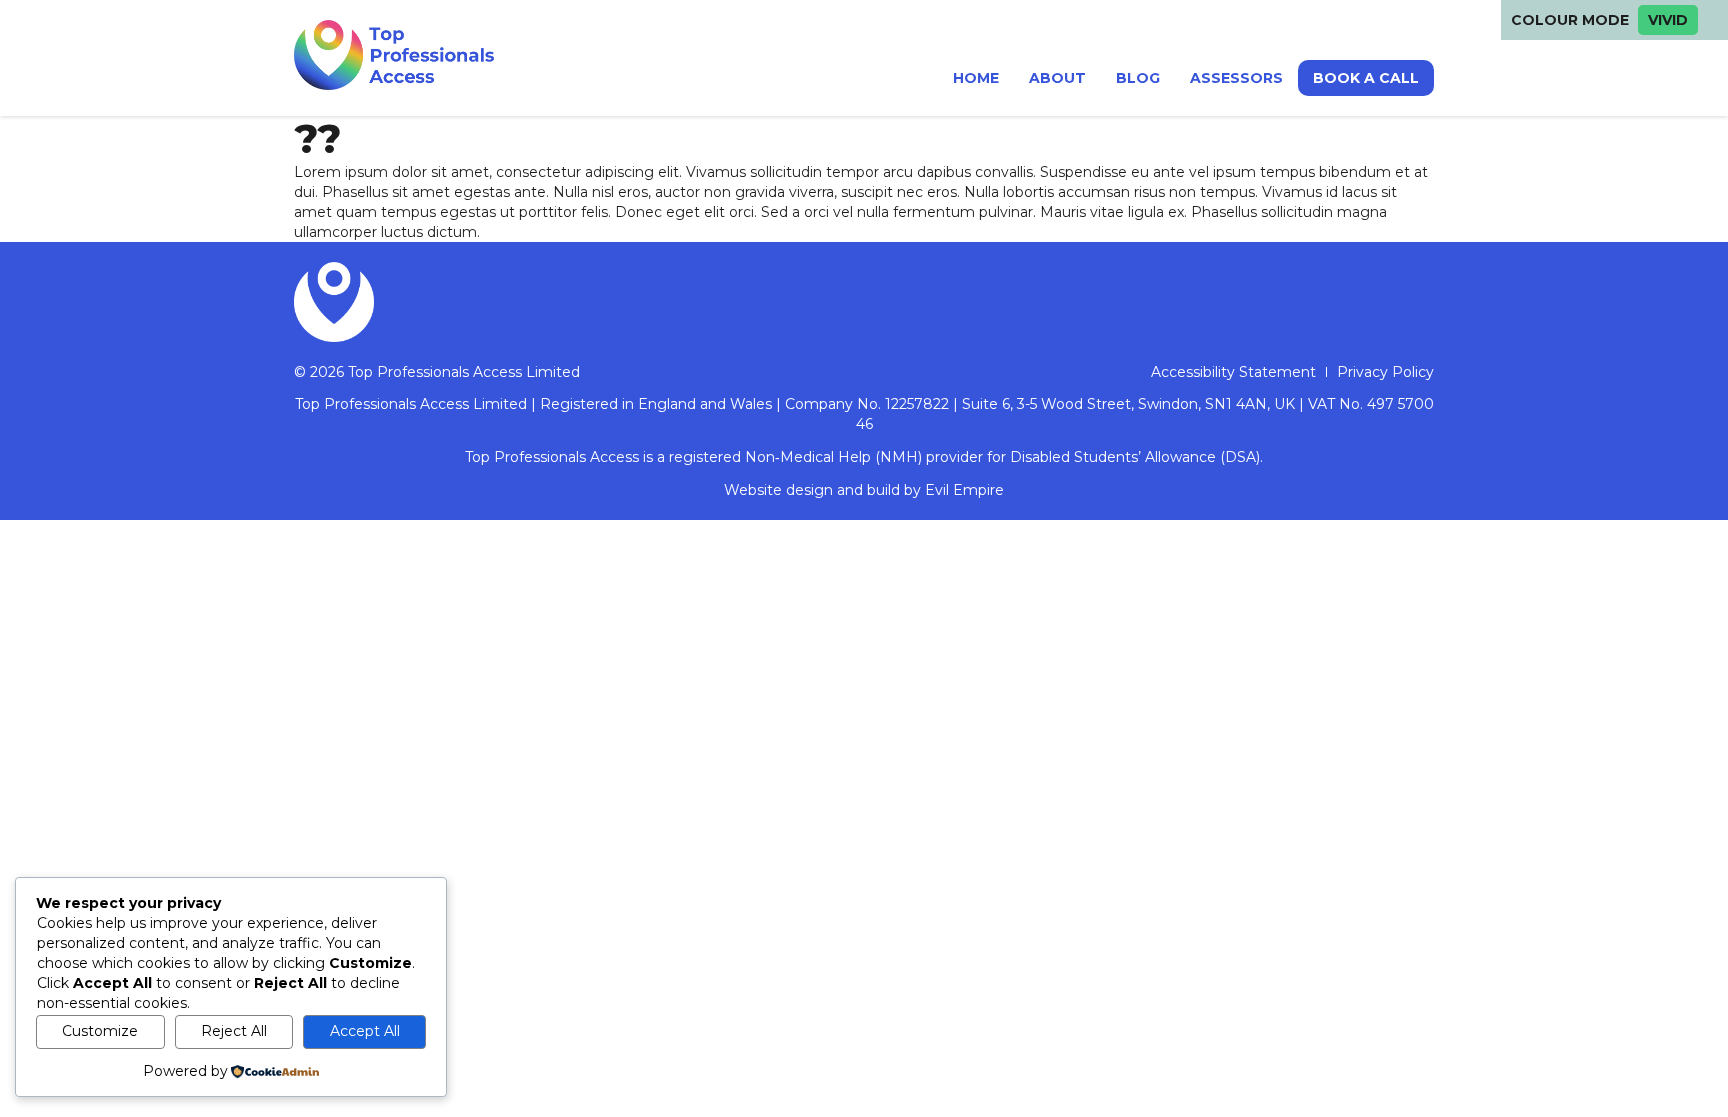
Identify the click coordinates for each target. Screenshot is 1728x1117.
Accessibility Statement (1233, 372)
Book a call (1366, 78)
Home (976, 78)
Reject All (234, 1031)
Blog (1138, 78)
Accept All (365, 1031)
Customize (100, 1031)
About (1057, 78)
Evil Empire (964, 490)
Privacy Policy (1385, 372)
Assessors (1236, 78)
